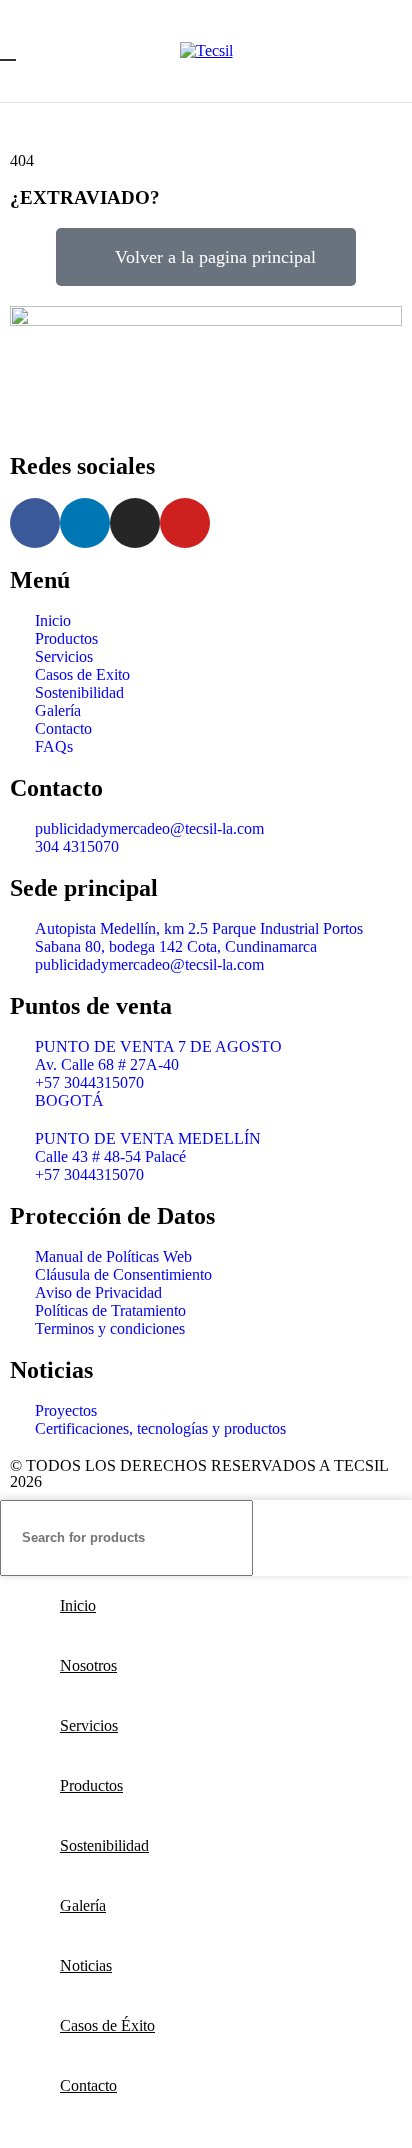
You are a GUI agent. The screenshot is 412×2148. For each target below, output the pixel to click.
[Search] (389, 1538)
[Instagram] (135, 523)
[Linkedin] (85, 523)
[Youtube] (185, 523)
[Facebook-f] (35, 523)
